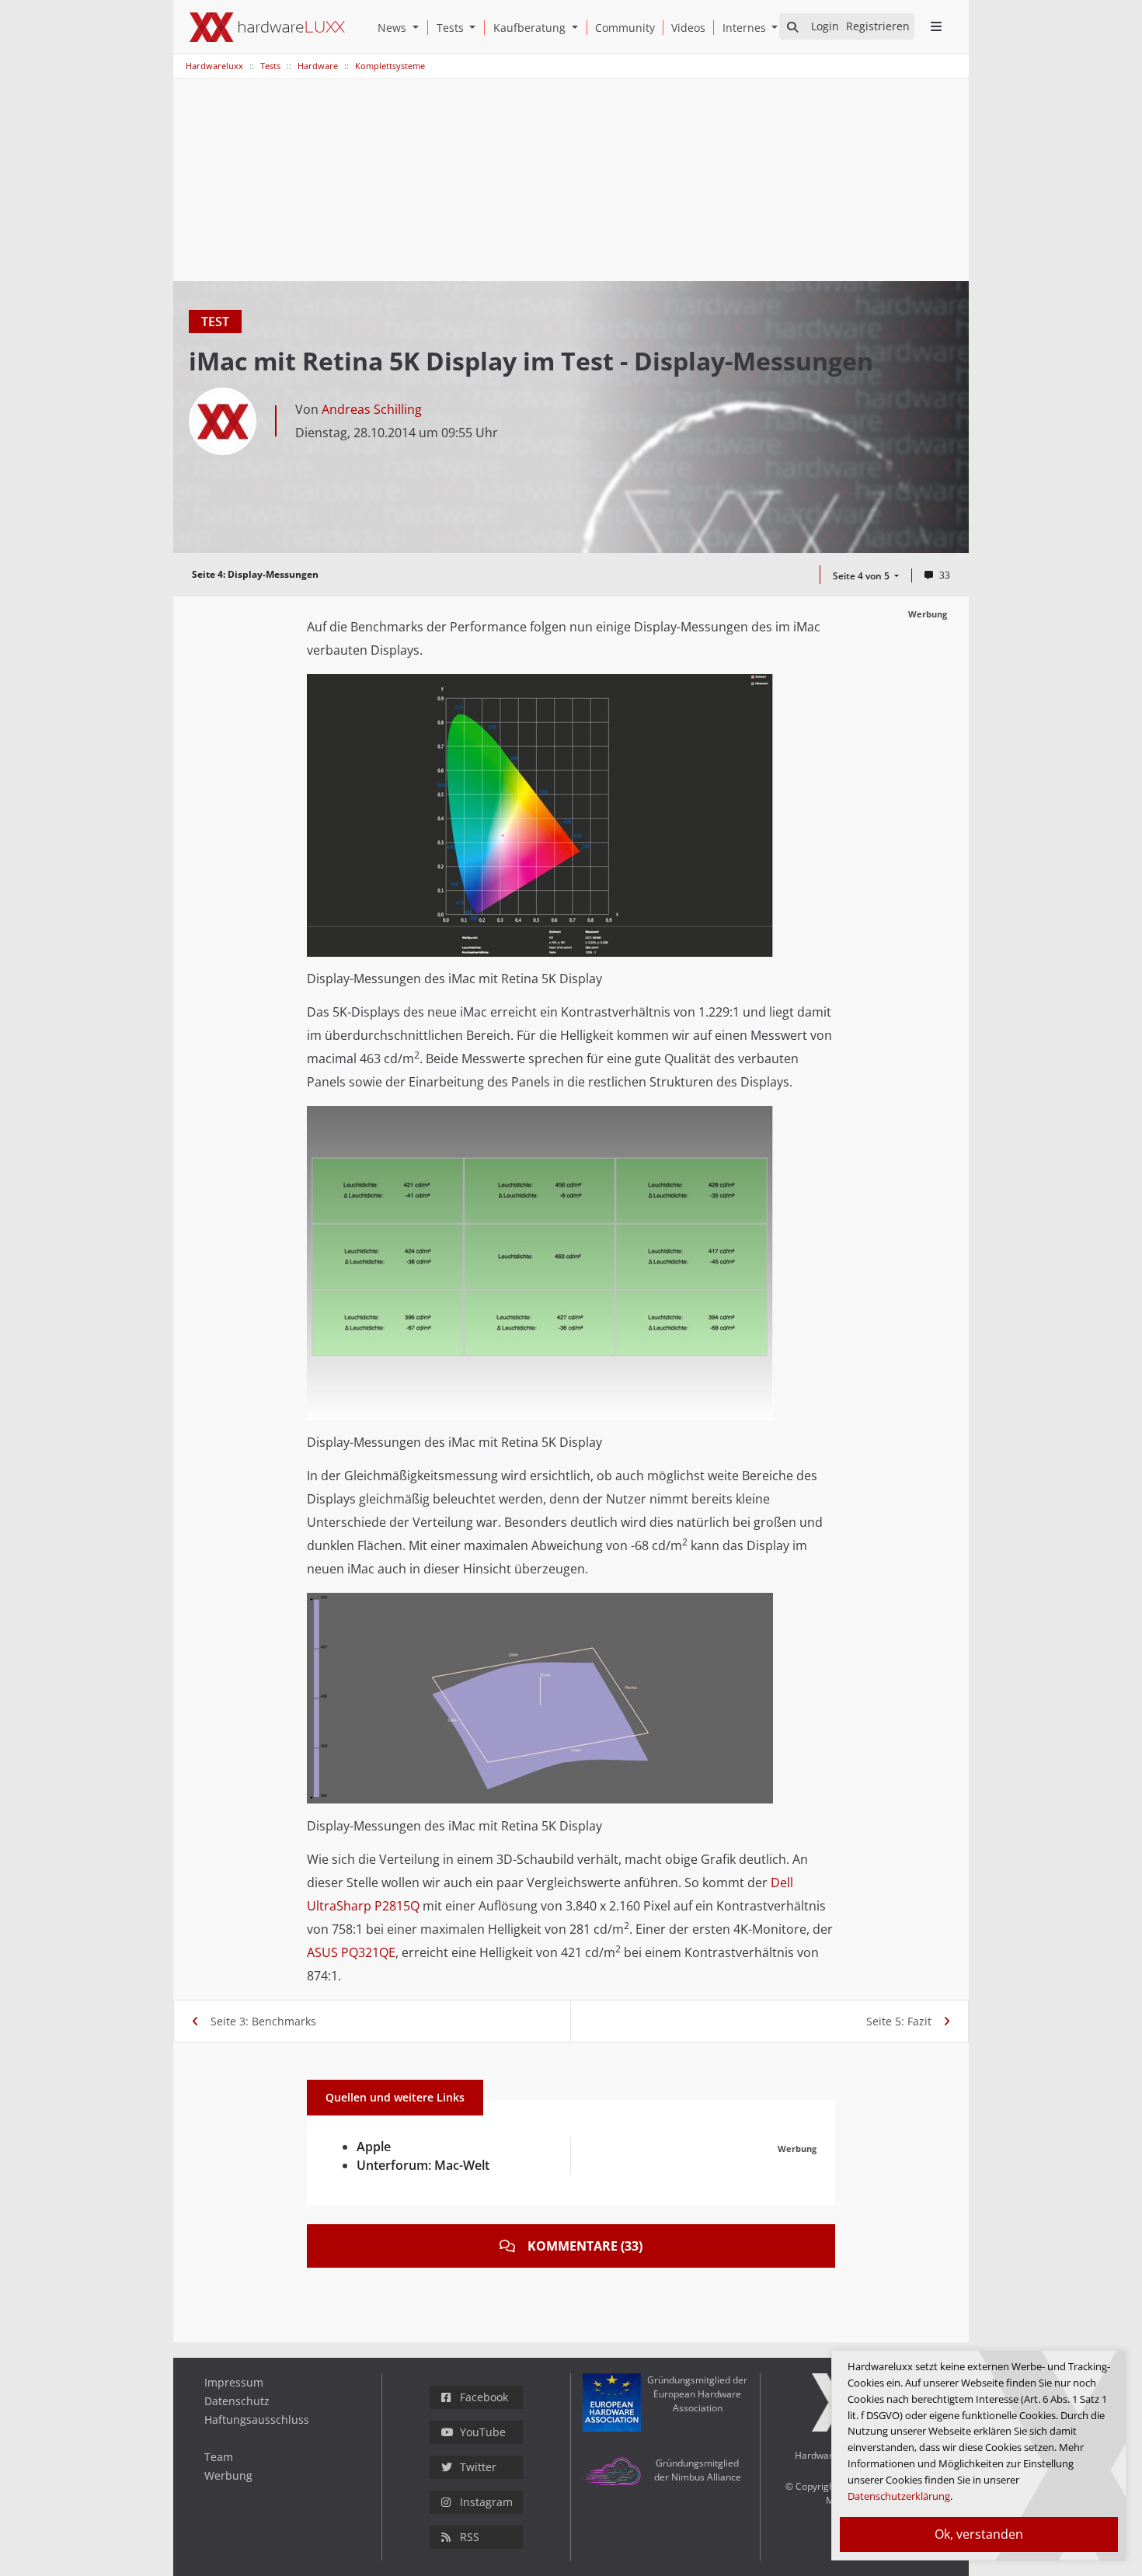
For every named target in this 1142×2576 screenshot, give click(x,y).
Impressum (234, 2382)
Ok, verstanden (979, 2534)
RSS (470, 2537)
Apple (374, 2147)
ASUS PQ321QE (351, 1952)
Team (219, 2457)
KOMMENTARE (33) (585, 2246)
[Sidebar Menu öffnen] (936, 26)
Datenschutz (237, 2401)
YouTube (483, 2432)
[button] (419, 28)
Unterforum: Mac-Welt (423, 2165)
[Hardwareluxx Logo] (267, 27)
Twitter (478, 2467)
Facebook (484, 2397)
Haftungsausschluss (257, 2420)
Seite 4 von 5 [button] (862, 576)
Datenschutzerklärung (899, 2496)
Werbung (228, 2475)
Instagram (486, 2502)
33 (945, 575)
